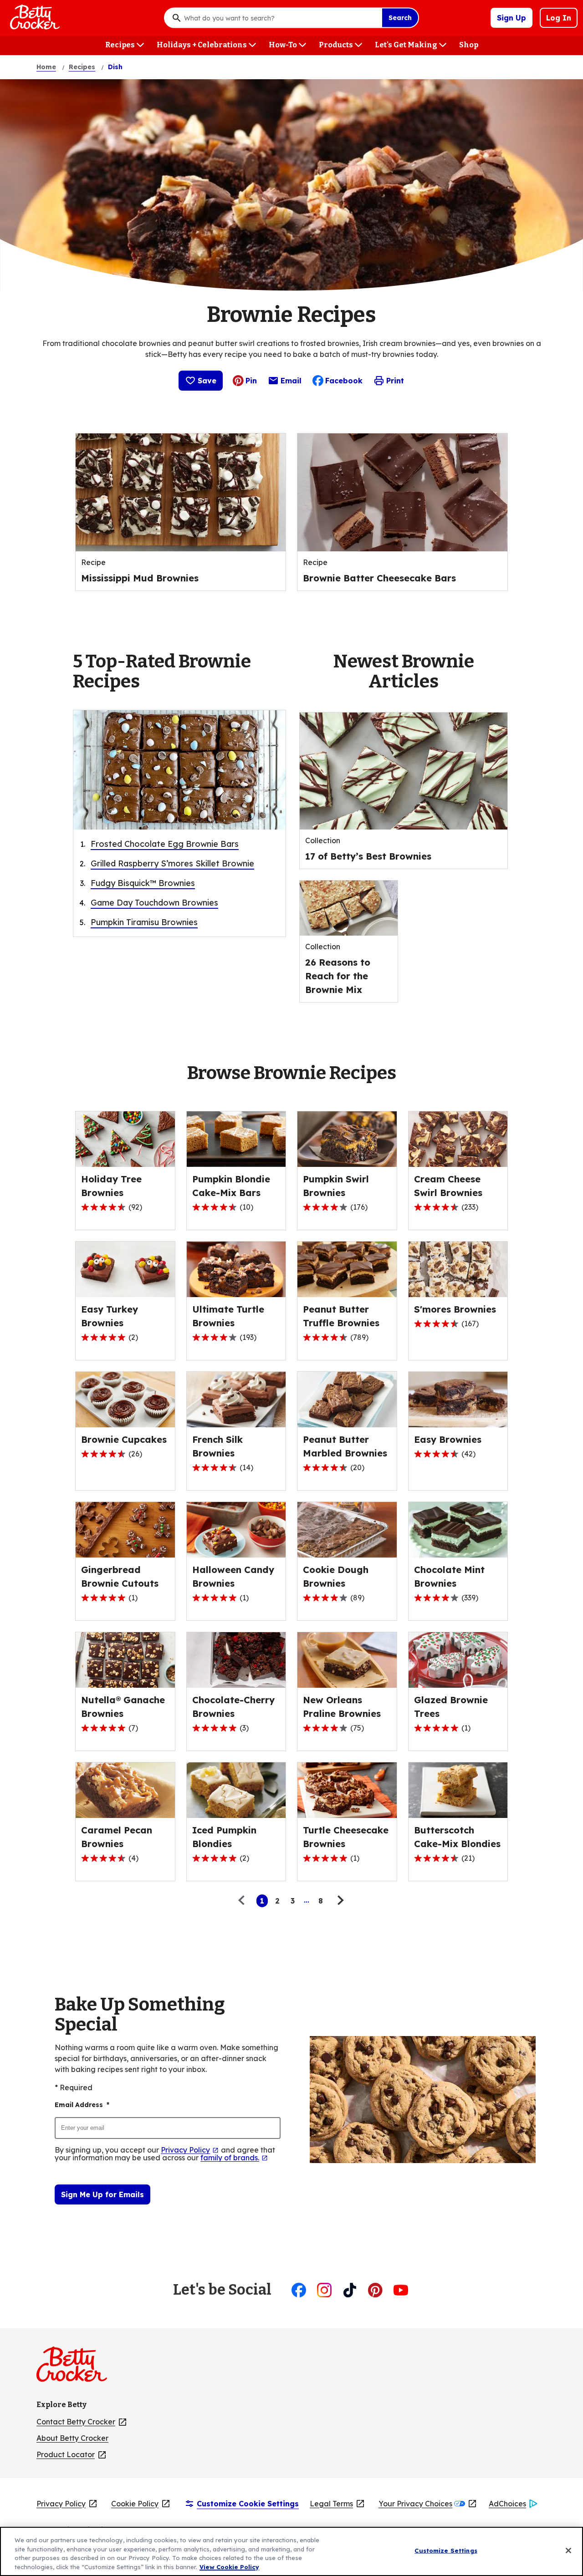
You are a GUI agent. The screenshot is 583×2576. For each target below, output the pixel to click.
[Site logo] (76, 2368)
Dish (115, 67)
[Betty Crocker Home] (34, 18)
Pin (251, 381)
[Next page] (339, 1901)
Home (46, 67)
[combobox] (281, 18)
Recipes (82, 67)
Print (395, 381)
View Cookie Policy (229, 2566)
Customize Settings (446, 2551)
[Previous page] (244, 1901)
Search (400, 18)
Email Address (82, 2105)
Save (207, 381)
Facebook (344, 381)
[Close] (568, 2551)
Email (291, 383)
